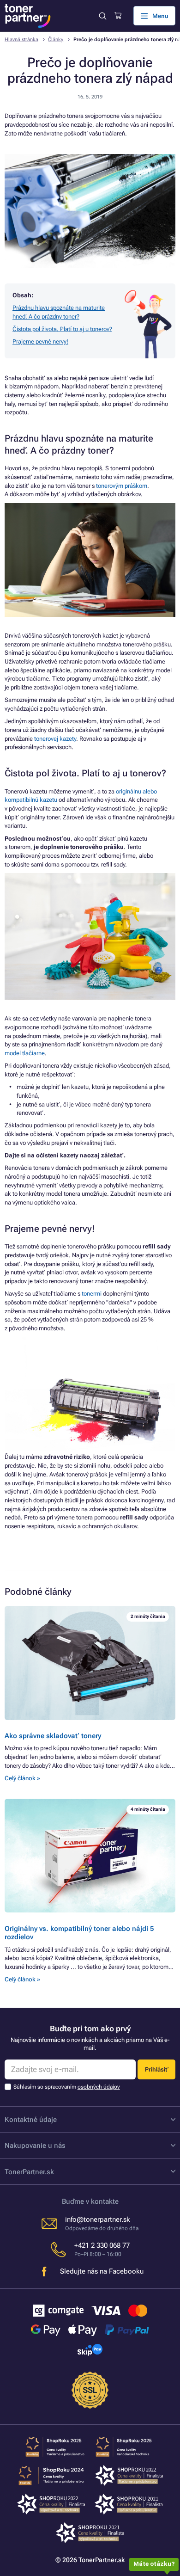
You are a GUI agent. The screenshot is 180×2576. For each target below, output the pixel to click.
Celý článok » (22, 1778)
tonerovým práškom (122, 486)
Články (56, 40)
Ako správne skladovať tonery (53, 1736)
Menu (160, 16)
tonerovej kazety (54, 739)
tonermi (92, 1294)
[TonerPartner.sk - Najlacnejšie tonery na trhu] (28, 16)
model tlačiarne (25, 1053)
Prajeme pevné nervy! (40, 341)
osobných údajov (99, 2087)
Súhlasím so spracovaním (67, 2087)
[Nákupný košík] (118, 16)
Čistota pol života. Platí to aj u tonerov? (62, 329)
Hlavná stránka (21, 40)
